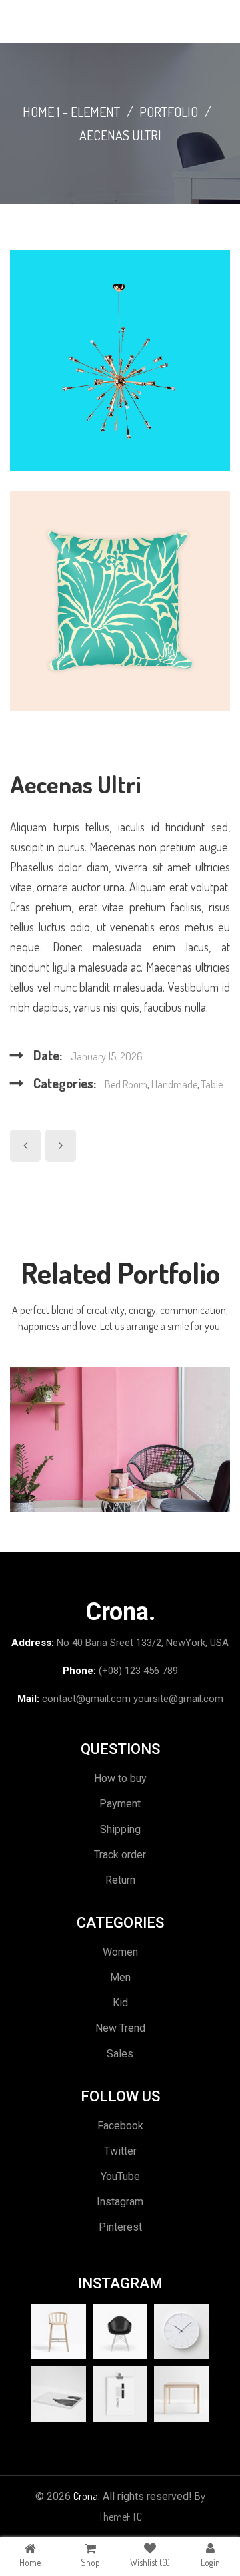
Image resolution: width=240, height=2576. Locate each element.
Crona (86, 2496)
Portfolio (169, 112)
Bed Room (126, 1084)
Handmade (174, 1084)
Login (210, 2562)
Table (212, 1084)
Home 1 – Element (71, 112)
